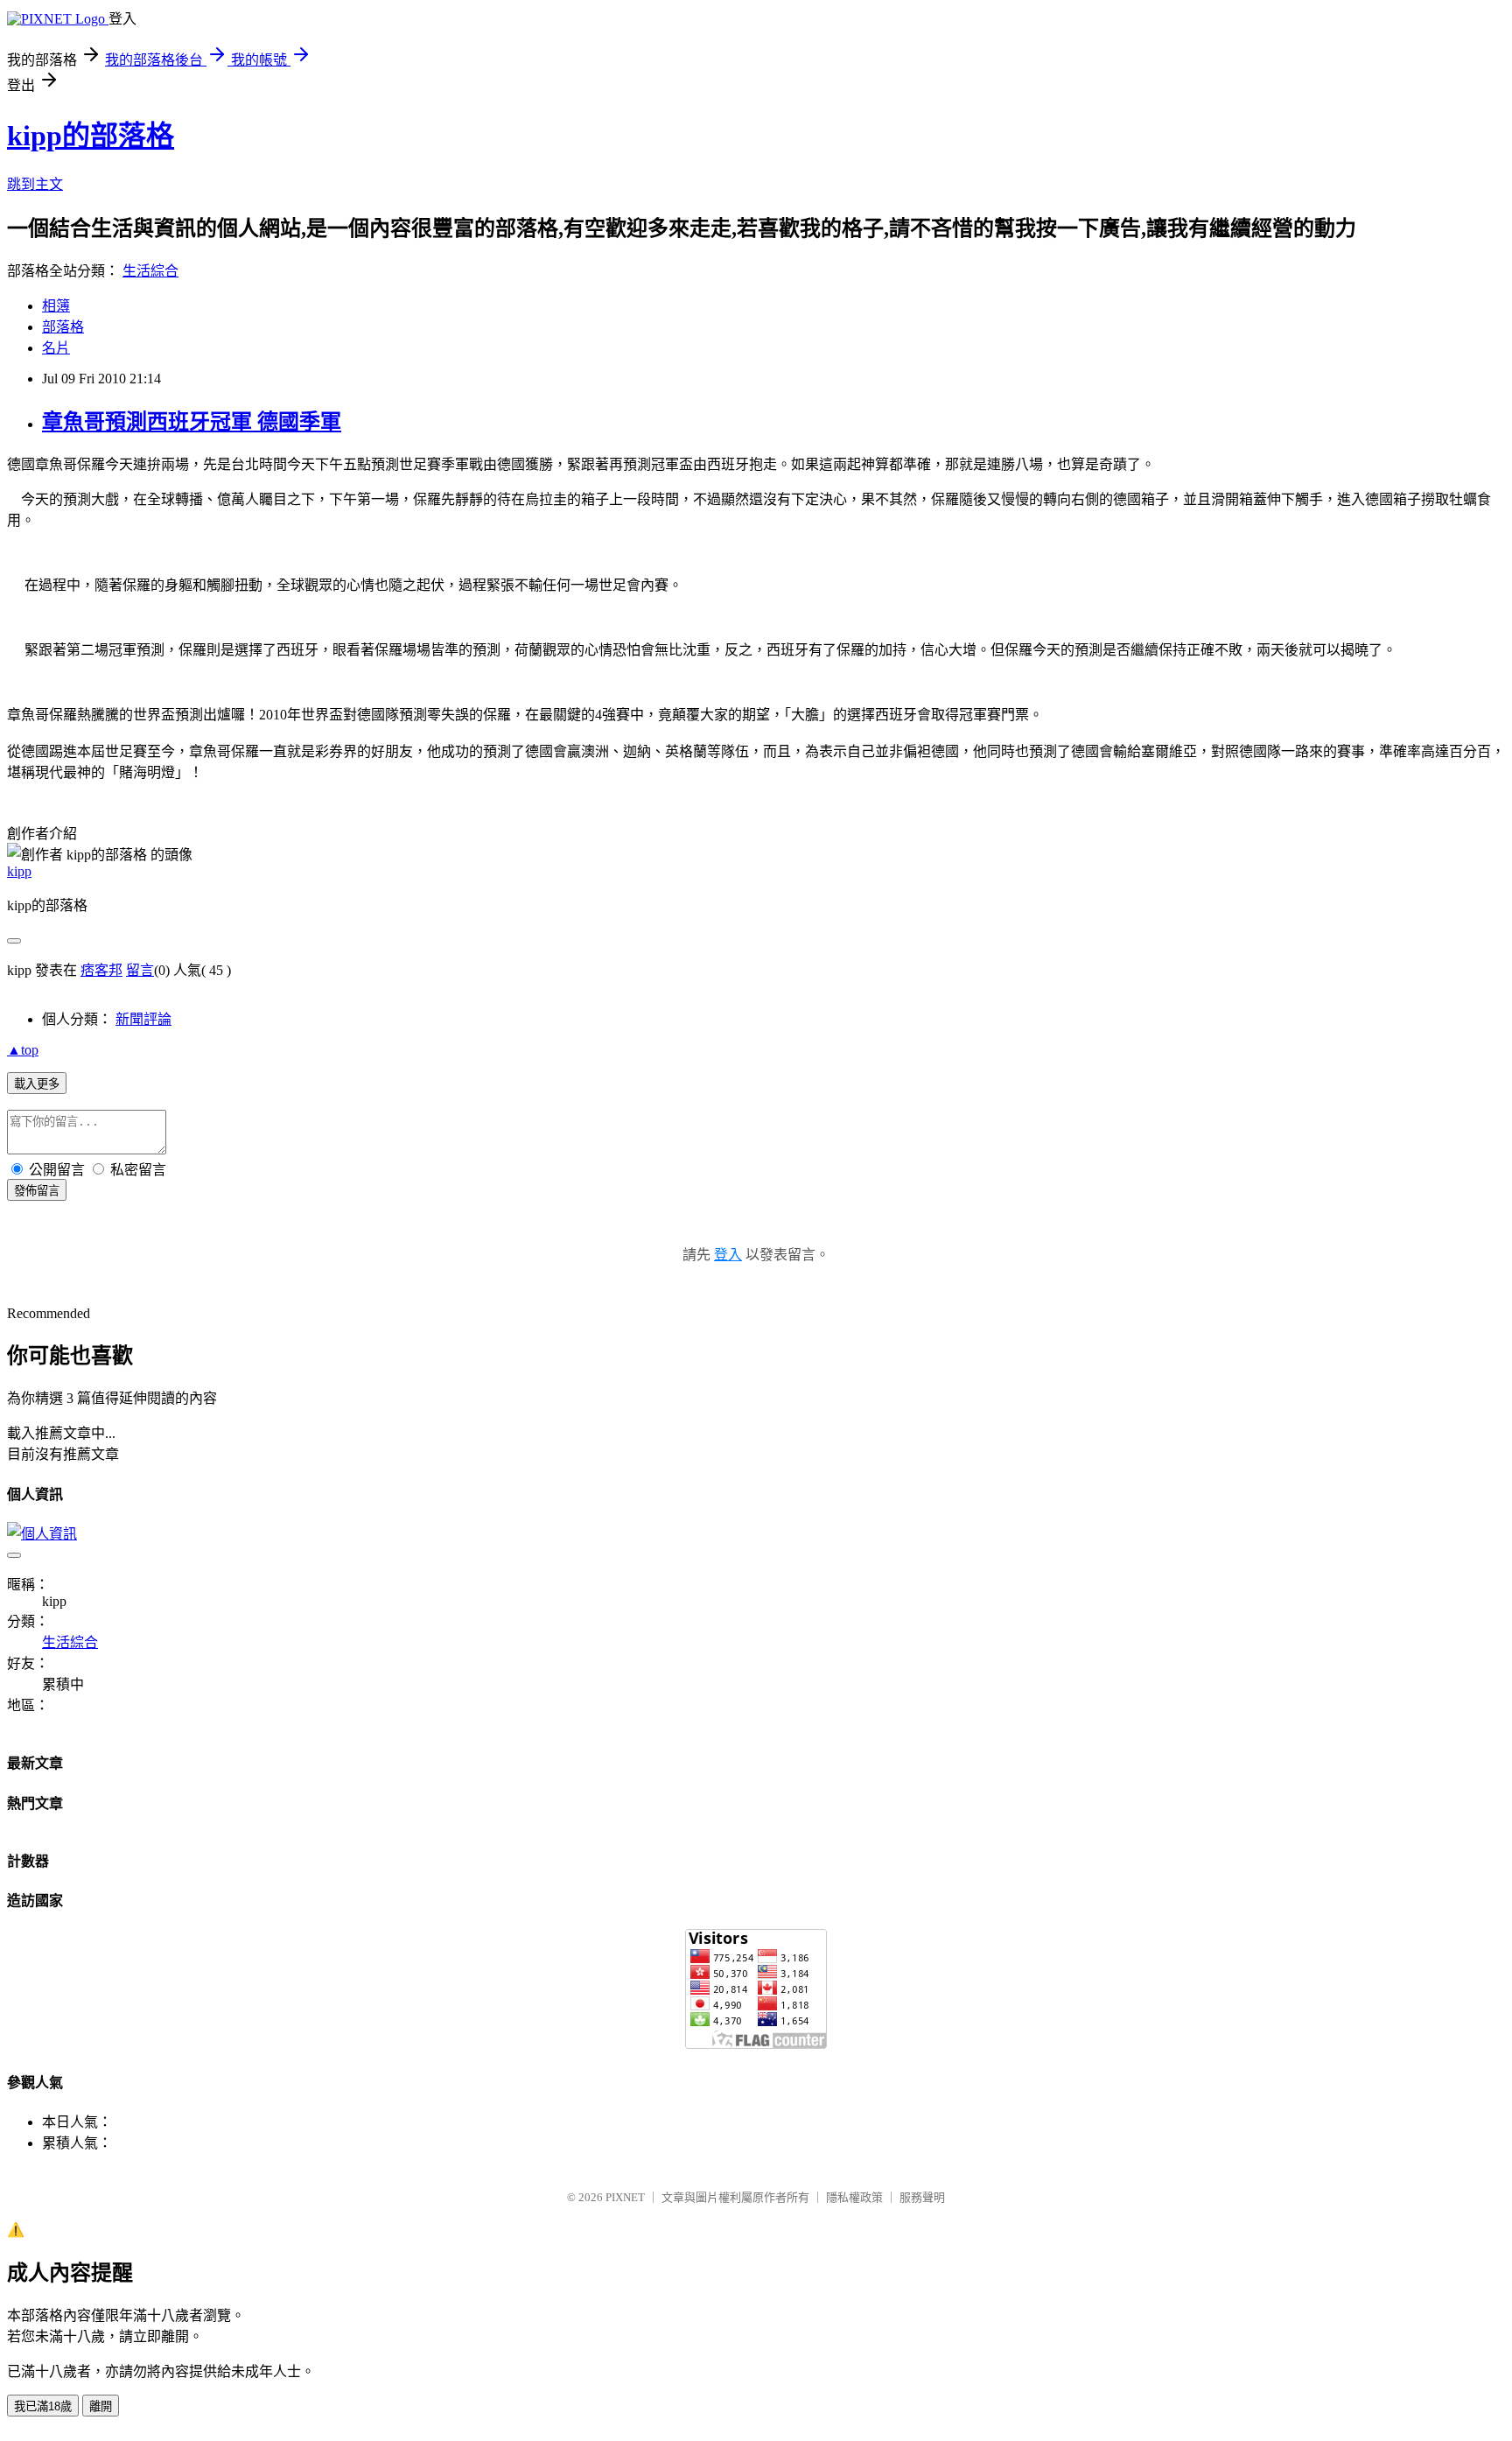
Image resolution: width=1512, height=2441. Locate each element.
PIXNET (625, 2197)
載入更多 (37, 1084)
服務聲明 (922, 2197)
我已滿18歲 (43, 2406)
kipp (19, 871)
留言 (140, 970)
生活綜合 (150, 271)
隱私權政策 (854, 2197)
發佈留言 (37, 1191)
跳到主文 (35, 184)
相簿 (56, 306)
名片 (56, 348)
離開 (101, 2406)
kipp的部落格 (91, 136)
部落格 (63, 327)
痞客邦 (101, 970)
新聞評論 (143, 1019)
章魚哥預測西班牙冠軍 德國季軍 (192, 422)
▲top (23, 1050)
